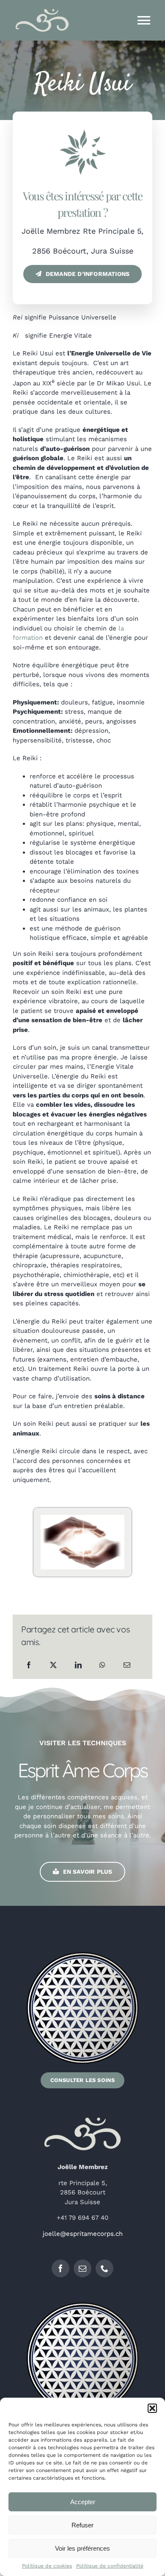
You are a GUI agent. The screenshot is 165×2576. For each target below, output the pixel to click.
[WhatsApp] (102, 1665)
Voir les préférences (82, 2548)
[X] (53, 1665)
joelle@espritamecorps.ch (83, 2234)
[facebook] (60, 2268)
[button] (152, 2408)
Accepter (83, 2502)
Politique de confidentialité (110, 2566)
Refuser (82, 2525)
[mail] (82, 2268)
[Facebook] (29, 1665)
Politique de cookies (47, 2566)
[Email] (127, 1665)
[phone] (104, 2268)
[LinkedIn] (78, 1665)
